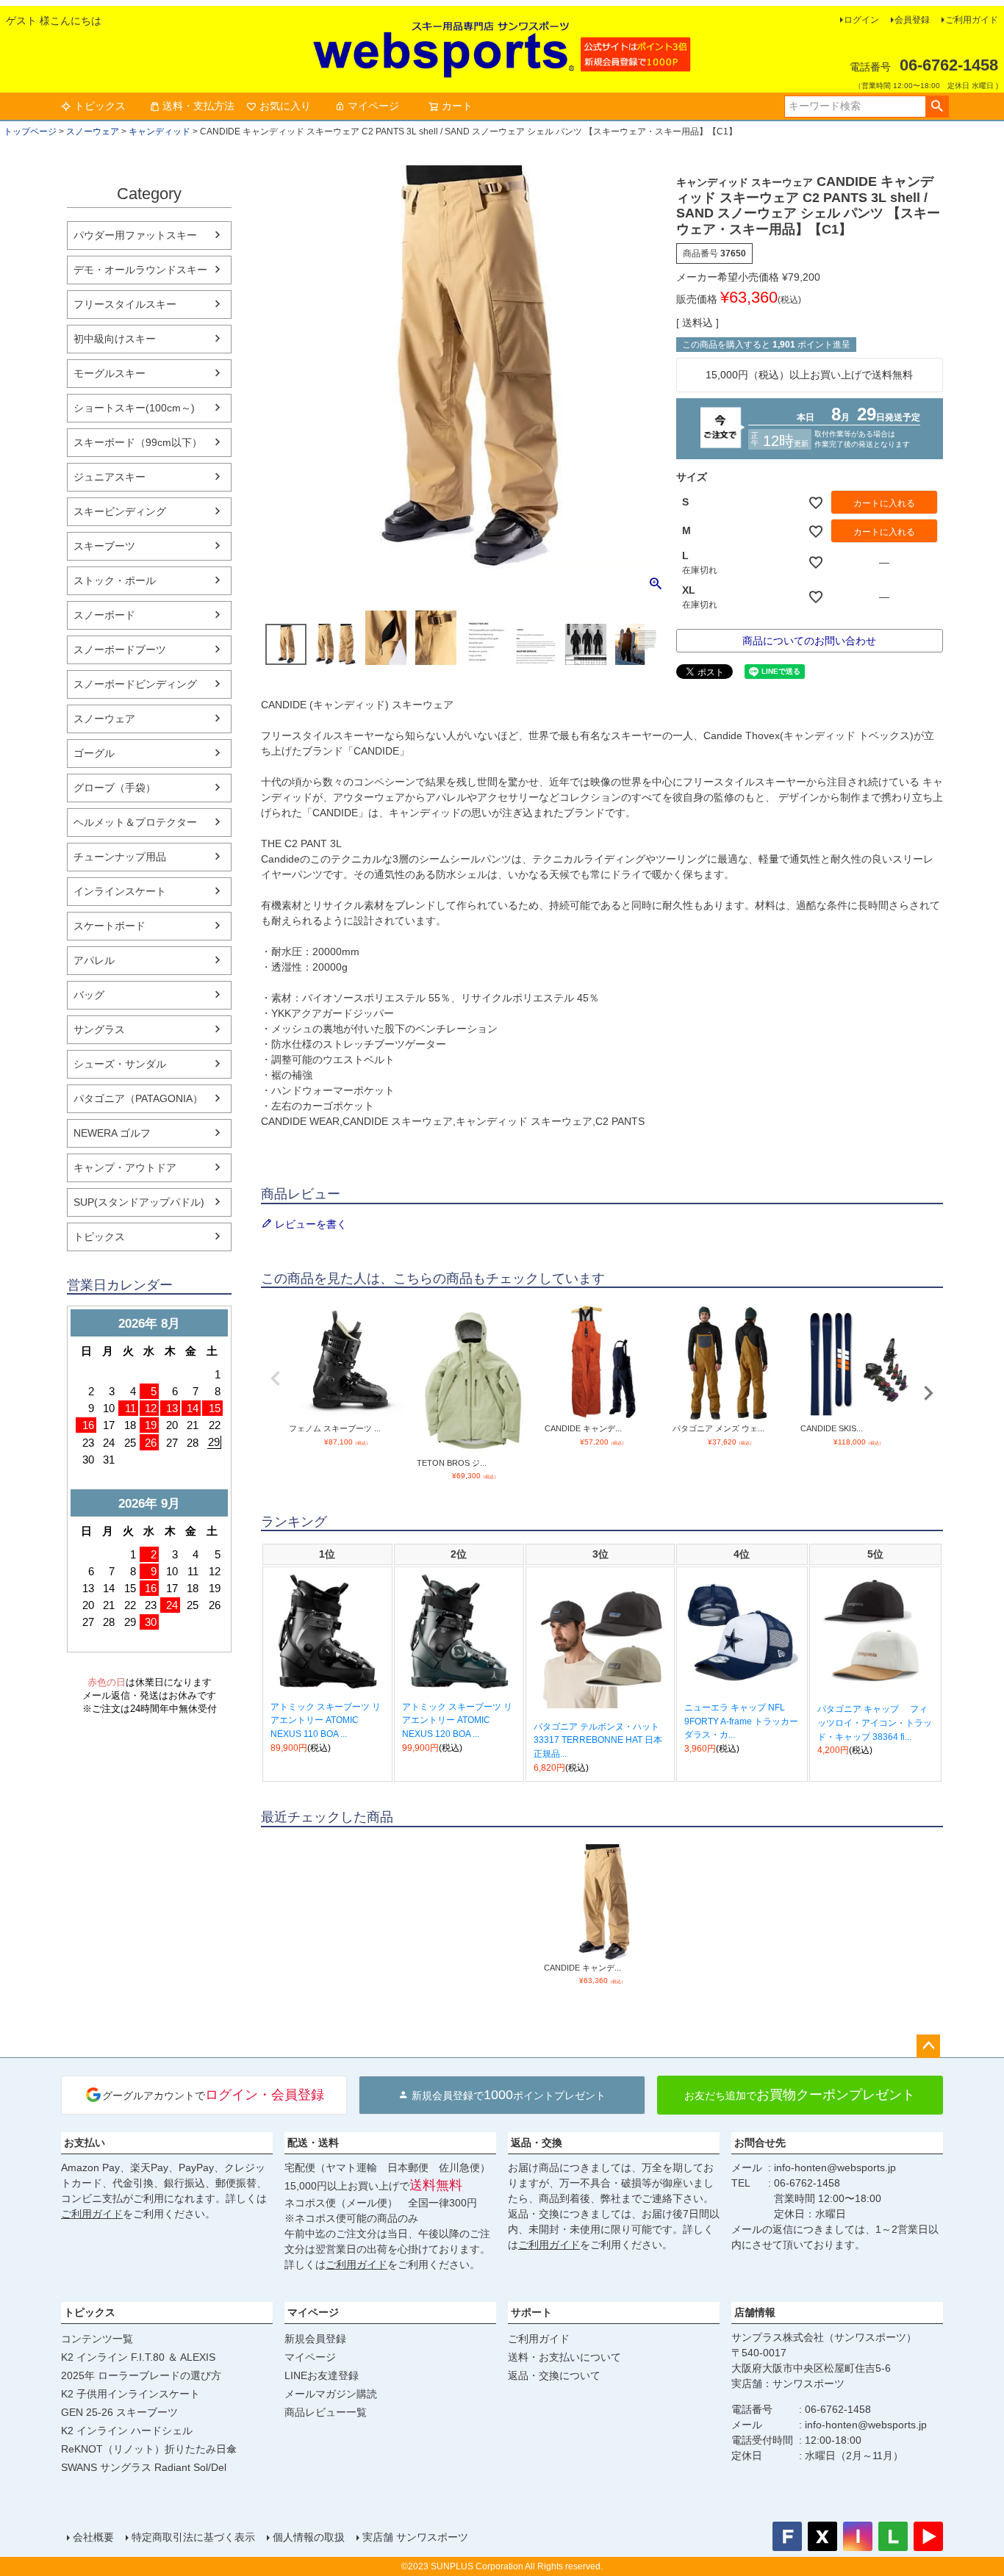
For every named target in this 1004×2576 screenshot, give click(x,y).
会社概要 (93, 2537)
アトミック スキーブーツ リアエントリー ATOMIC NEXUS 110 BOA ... (326, 1720)
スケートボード (110, 926)
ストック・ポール (115, 580)
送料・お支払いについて (564, 2357)
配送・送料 (313, 2143)
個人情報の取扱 (309, 2537)
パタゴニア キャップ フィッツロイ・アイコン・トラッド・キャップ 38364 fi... (875, 1723)
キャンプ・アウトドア (125, 1168)
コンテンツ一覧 (97, 2339)
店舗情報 (755, 2312)
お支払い (85, 2143)
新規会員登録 (315, 2339)
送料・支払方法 (198, 106)
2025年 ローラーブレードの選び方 (141, 2375)
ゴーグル (94, 753)
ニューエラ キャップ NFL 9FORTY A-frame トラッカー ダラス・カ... (741, 1721)
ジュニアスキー (110, 477)
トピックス (100, 106)
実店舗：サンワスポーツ (788, 2383)
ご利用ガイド (972, 20)
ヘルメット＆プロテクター (135, 822)
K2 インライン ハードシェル (127, 2431)
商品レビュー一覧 (326, 2412)
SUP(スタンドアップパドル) (139, 1202)
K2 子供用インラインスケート (130, 2394)
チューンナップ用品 (120, 857)
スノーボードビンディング (135, 684)
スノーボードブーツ (120, 650)
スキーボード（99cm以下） (138, 442)
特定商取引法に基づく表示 (193, 2537)
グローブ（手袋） (115, 788)
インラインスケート (120, 891)
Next (928, 1393)
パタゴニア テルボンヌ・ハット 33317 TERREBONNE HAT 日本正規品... (598, 1740)
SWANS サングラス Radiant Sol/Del (144, 2467)
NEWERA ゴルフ (112, 1133)
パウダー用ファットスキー (135, 235)
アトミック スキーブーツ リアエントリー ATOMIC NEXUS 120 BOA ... (457, 1720)
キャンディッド (159, 132)
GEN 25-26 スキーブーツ (119, 2412)
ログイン (861, 20)
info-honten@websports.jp (835, 2167)
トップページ (30, 132)
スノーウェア (93, 132)
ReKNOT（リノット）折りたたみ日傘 (149, 2449)
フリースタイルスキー (125, 304)
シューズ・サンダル (120, 1064)
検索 (937, 107)
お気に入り (285, 106)
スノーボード (104, 615)
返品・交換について (554, 2375)
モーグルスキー (110, 373)
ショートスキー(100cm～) (134, 408)
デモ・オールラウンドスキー (140, 270)
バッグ (89, 995)
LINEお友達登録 (322, 2375)
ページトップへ (928, 2046)
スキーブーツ (104, 546)
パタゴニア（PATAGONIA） (138, 1098)
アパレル (94, 960)
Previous (276, 1378)
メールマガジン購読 (331, 2394)
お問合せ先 (760, 2143)
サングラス (99, 1029)
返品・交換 (537, 2143)
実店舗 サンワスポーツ (415, 2537)
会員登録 (912, 20)
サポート (531, 2312)
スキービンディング (120, 511)
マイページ (373, 106)
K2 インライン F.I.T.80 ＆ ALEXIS (138, 2357)
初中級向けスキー (115, 339)
